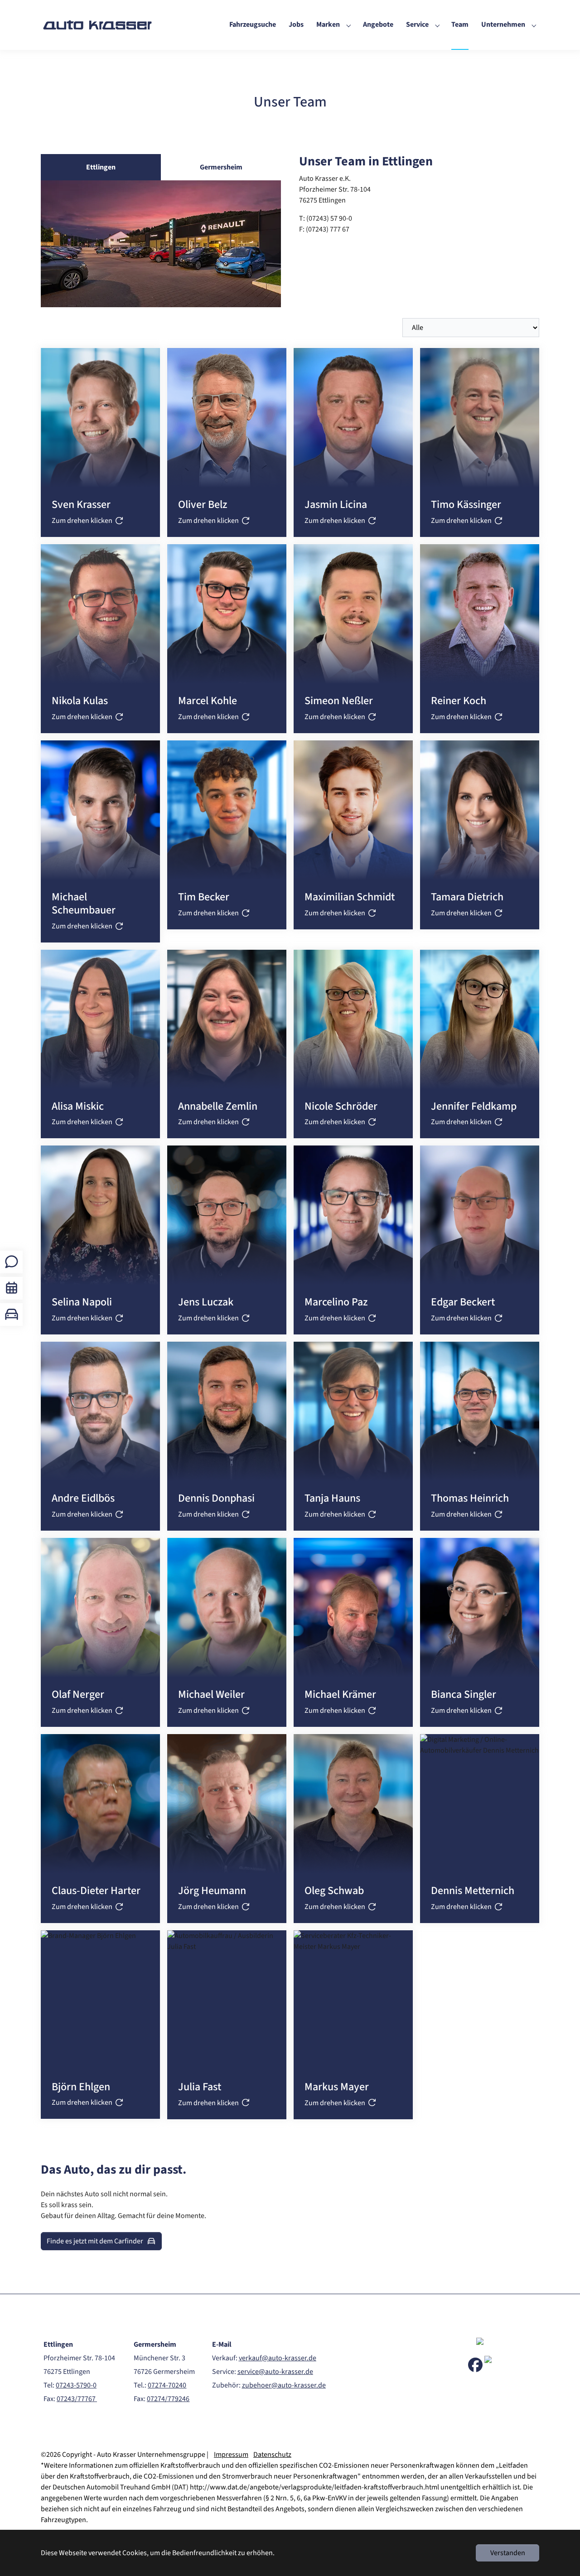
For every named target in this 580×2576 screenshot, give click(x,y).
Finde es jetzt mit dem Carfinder (95, 2241)
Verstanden (508, 2553)
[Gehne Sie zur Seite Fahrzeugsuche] (12, 1314)
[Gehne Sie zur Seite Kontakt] (12, 1262)
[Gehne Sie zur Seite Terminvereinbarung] (12, 1288)
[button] (100, 442)
